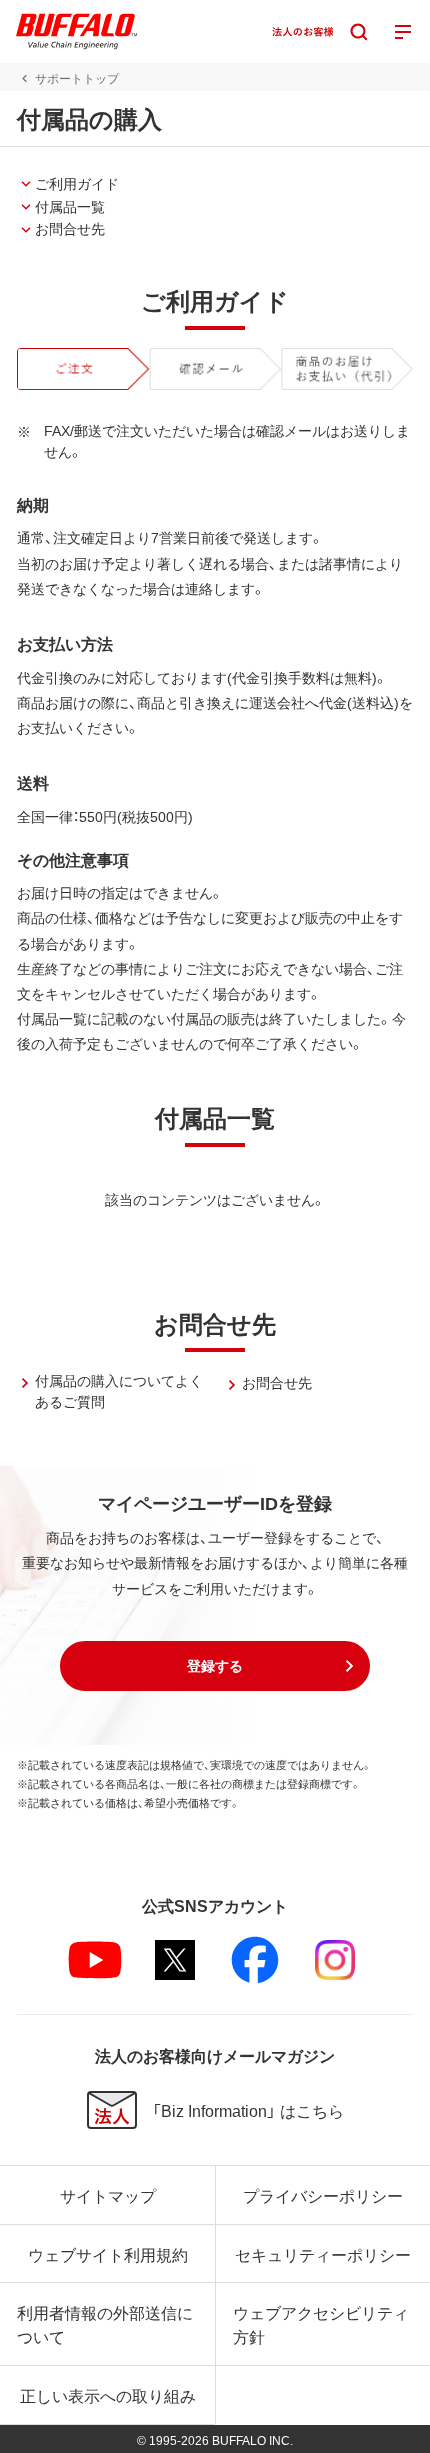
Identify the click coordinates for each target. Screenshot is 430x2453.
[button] (215, 1666)
